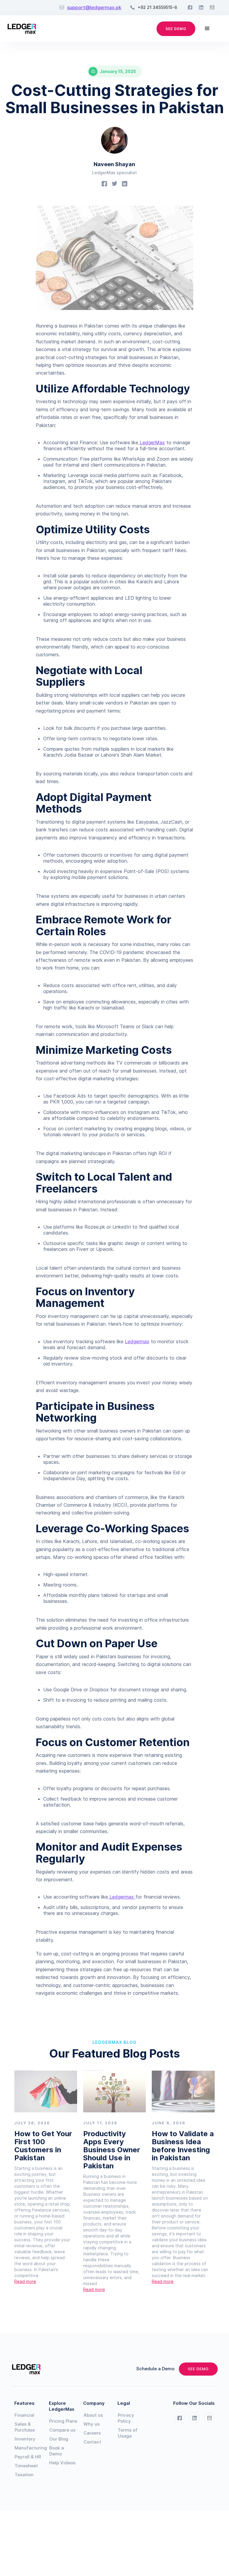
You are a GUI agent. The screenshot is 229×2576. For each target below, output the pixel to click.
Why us (92, 2424)
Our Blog (59, 2439)
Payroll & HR (28, 2457)
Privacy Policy (126, 2418)
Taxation (24, 2475)
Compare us (62, 2430)
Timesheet (26, 2466)
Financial (24, 2415)
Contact (92, 2442)
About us (93, 2415)
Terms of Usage (128, 2433)
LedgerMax (152, 442)
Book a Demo (57, 2451)
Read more (25, 2281)
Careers (92, 2433)
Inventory (25, 2439)
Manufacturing (29, 2448)
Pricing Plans (63, 2421)
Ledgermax (137, 1341)
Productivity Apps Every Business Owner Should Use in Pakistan (112, 2150)
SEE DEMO (176, 29)
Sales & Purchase (25, 2427)
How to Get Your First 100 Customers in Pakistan (43, 2146)
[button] (207, 29)
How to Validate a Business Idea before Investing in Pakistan (183, 2146)
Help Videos (62, 2463)
